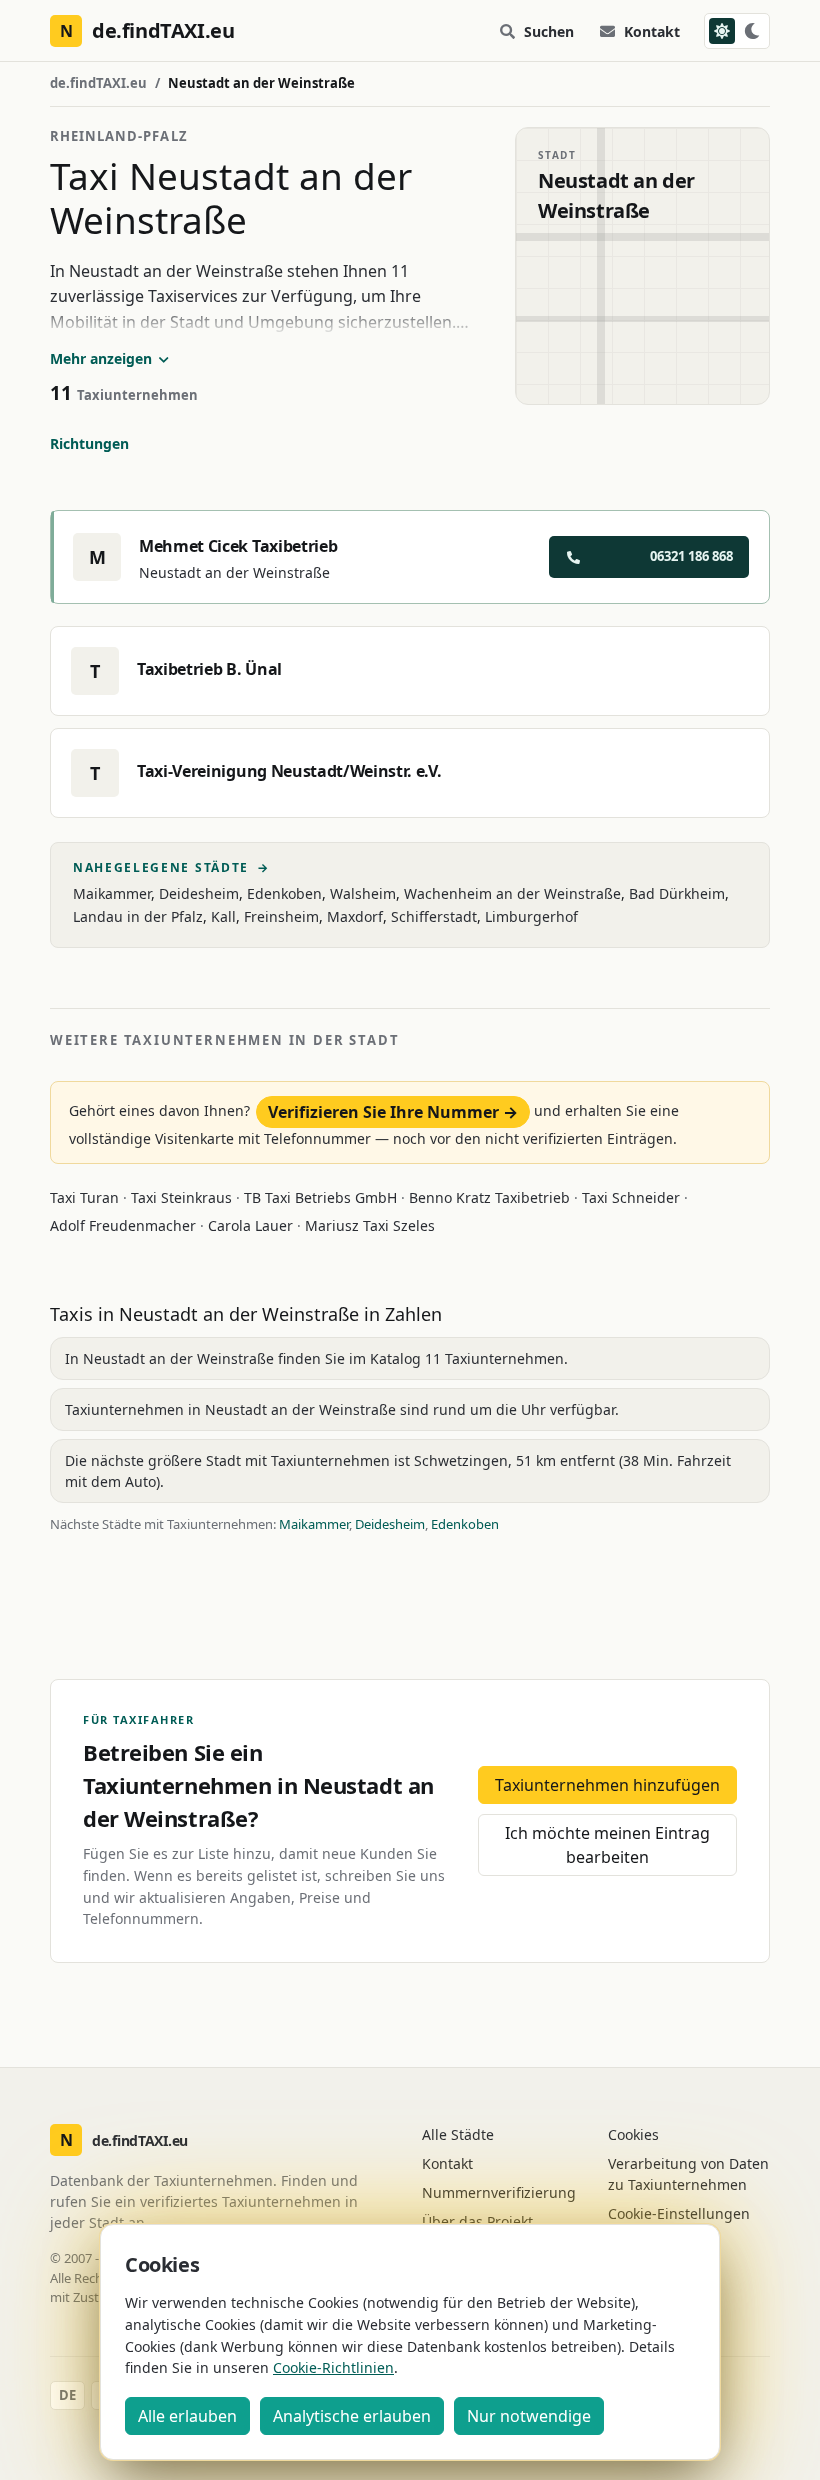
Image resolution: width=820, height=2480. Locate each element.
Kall (223, 916)
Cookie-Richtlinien (333, 2367)
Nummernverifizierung (499, 2192)
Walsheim (363, 893)
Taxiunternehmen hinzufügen (607, 1785)
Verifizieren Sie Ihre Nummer (393, 1112)
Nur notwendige (529, 2416)
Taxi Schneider (631, 1197)
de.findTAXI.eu (98, 83)
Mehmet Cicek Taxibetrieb (238, 546)
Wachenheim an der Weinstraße (512, 893)
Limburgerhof (531, 916)
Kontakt (652, 31)
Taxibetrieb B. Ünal (209, 669)
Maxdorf (355, 916)
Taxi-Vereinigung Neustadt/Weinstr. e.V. (289, 771)
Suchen (549, 31)
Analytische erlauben (352, 2416)
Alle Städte (458, 2134)
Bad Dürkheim (677, 893)
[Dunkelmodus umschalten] (737, 31)
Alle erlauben (187, 2416)
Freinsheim (281, 916)
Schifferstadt (434, 916)
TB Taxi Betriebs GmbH (320, 1197)
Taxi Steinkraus (181, 1197)
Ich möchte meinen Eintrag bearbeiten (607, 1845)
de (67, 2395)
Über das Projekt (477, 2221)
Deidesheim (199, 893)
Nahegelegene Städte (171, 868)
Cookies (633, 2134)
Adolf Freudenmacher (123, 1225)
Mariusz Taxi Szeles (370, 1225)
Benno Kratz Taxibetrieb (489, 1197)
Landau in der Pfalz (138, 916)
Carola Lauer (250, 1225)
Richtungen (89, 443)
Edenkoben (284, 893)
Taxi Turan (84, 1197)
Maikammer (112, 893)
